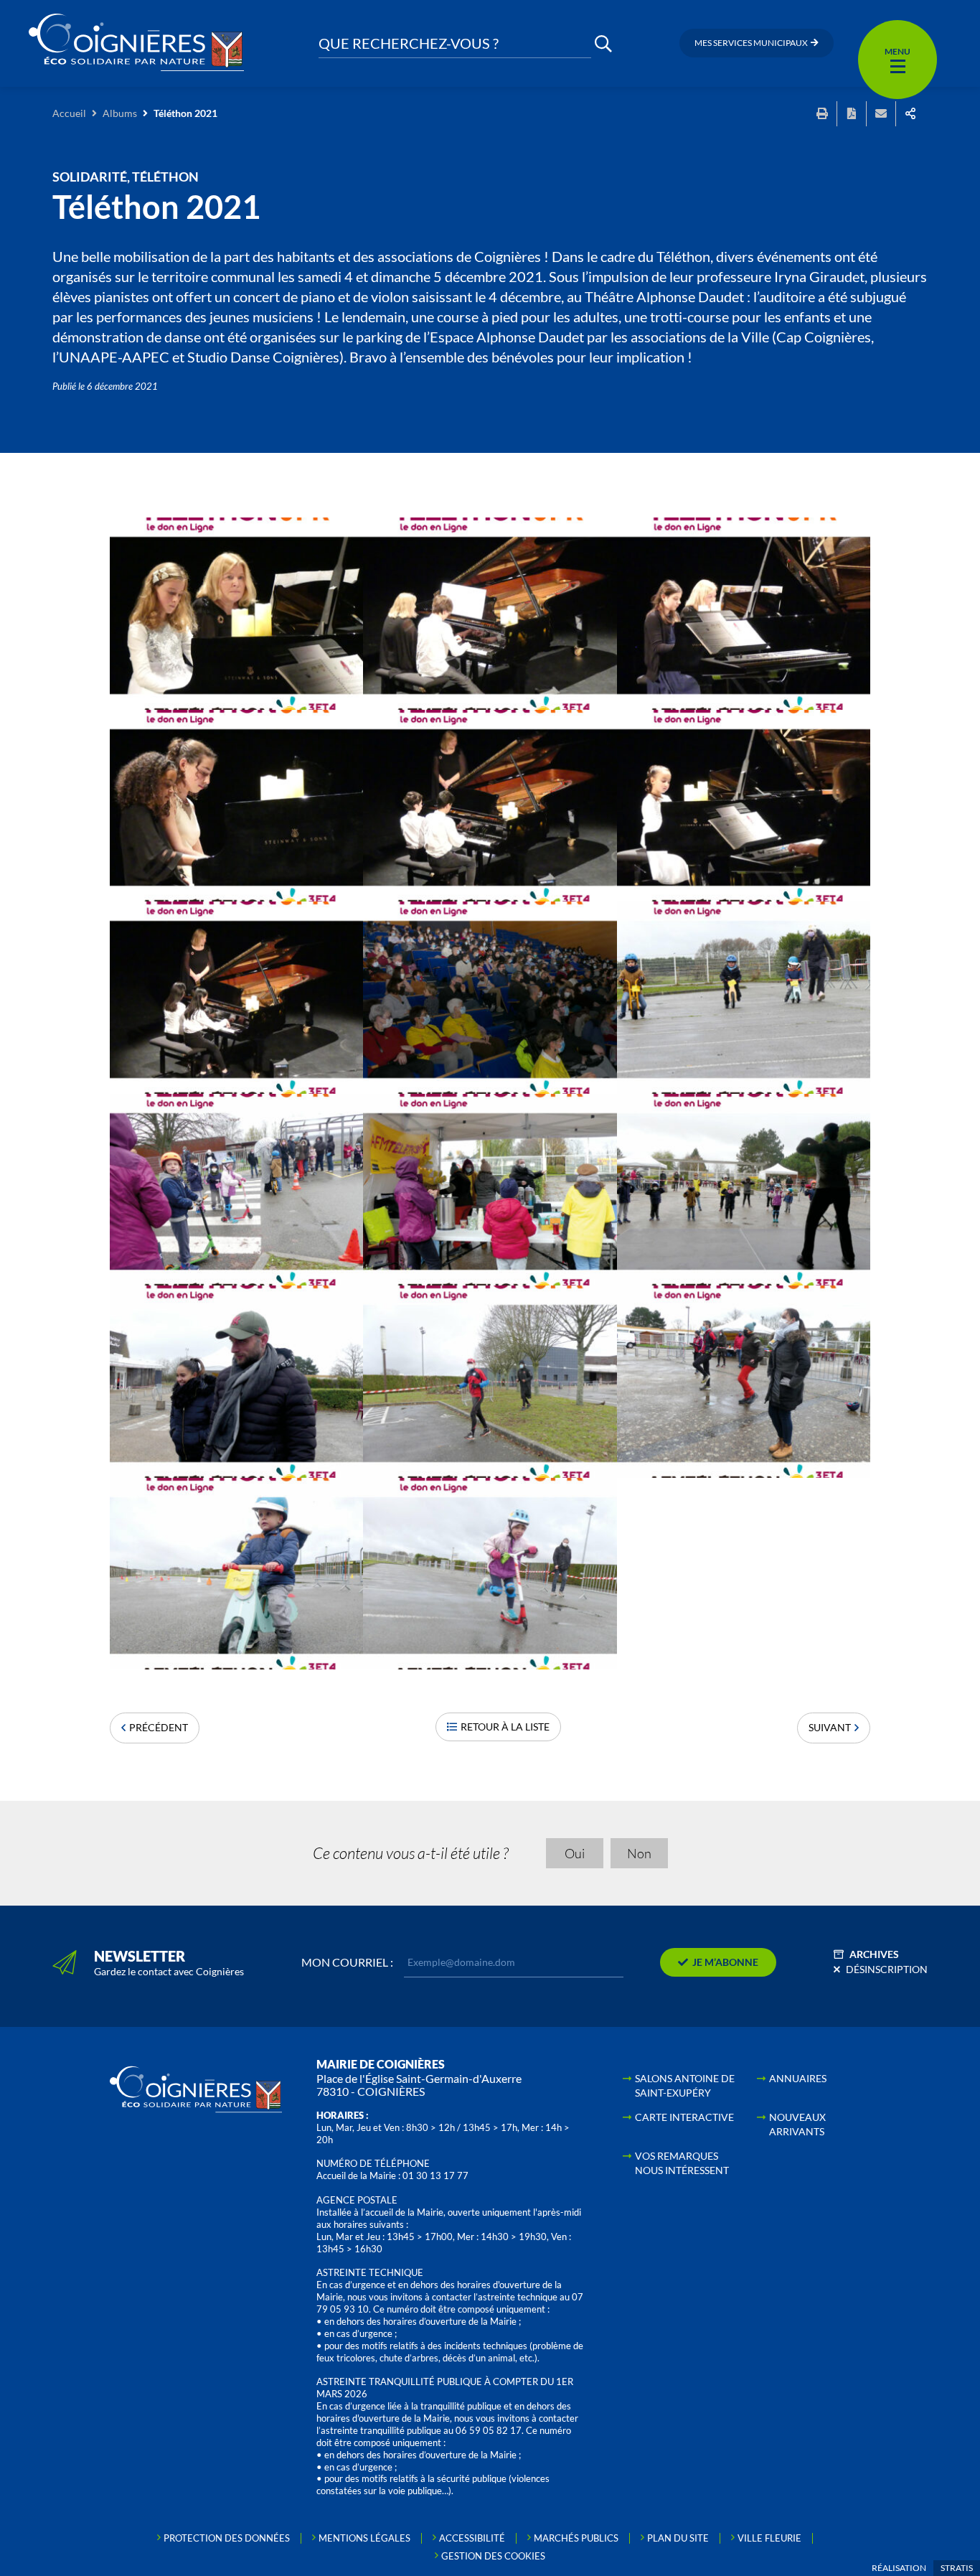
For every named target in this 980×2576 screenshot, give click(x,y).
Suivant (830, 1727)
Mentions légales (364, 2538)
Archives (874, 1954)
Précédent (159, 1727)
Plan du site (678, 2538)
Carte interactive (684, 2117)
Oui (575, 1853)
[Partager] (910, 114)
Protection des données (227, 2538)
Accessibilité (472, 2538)
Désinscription (887, 1969)
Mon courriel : (347, 1962)
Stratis (957, 2568)
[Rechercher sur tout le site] (603, 43)
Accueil (69, 113)
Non (639, 1853)
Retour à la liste (505, 1727)
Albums (120, 113)
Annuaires (798, 2078)
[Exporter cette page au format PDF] (852, 114)
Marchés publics (576, 2538)
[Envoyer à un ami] (881, 114)
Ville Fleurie (769, 2538)
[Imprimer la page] (822, 114)
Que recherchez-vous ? (409, 43)
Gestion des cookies (493, 2556)
